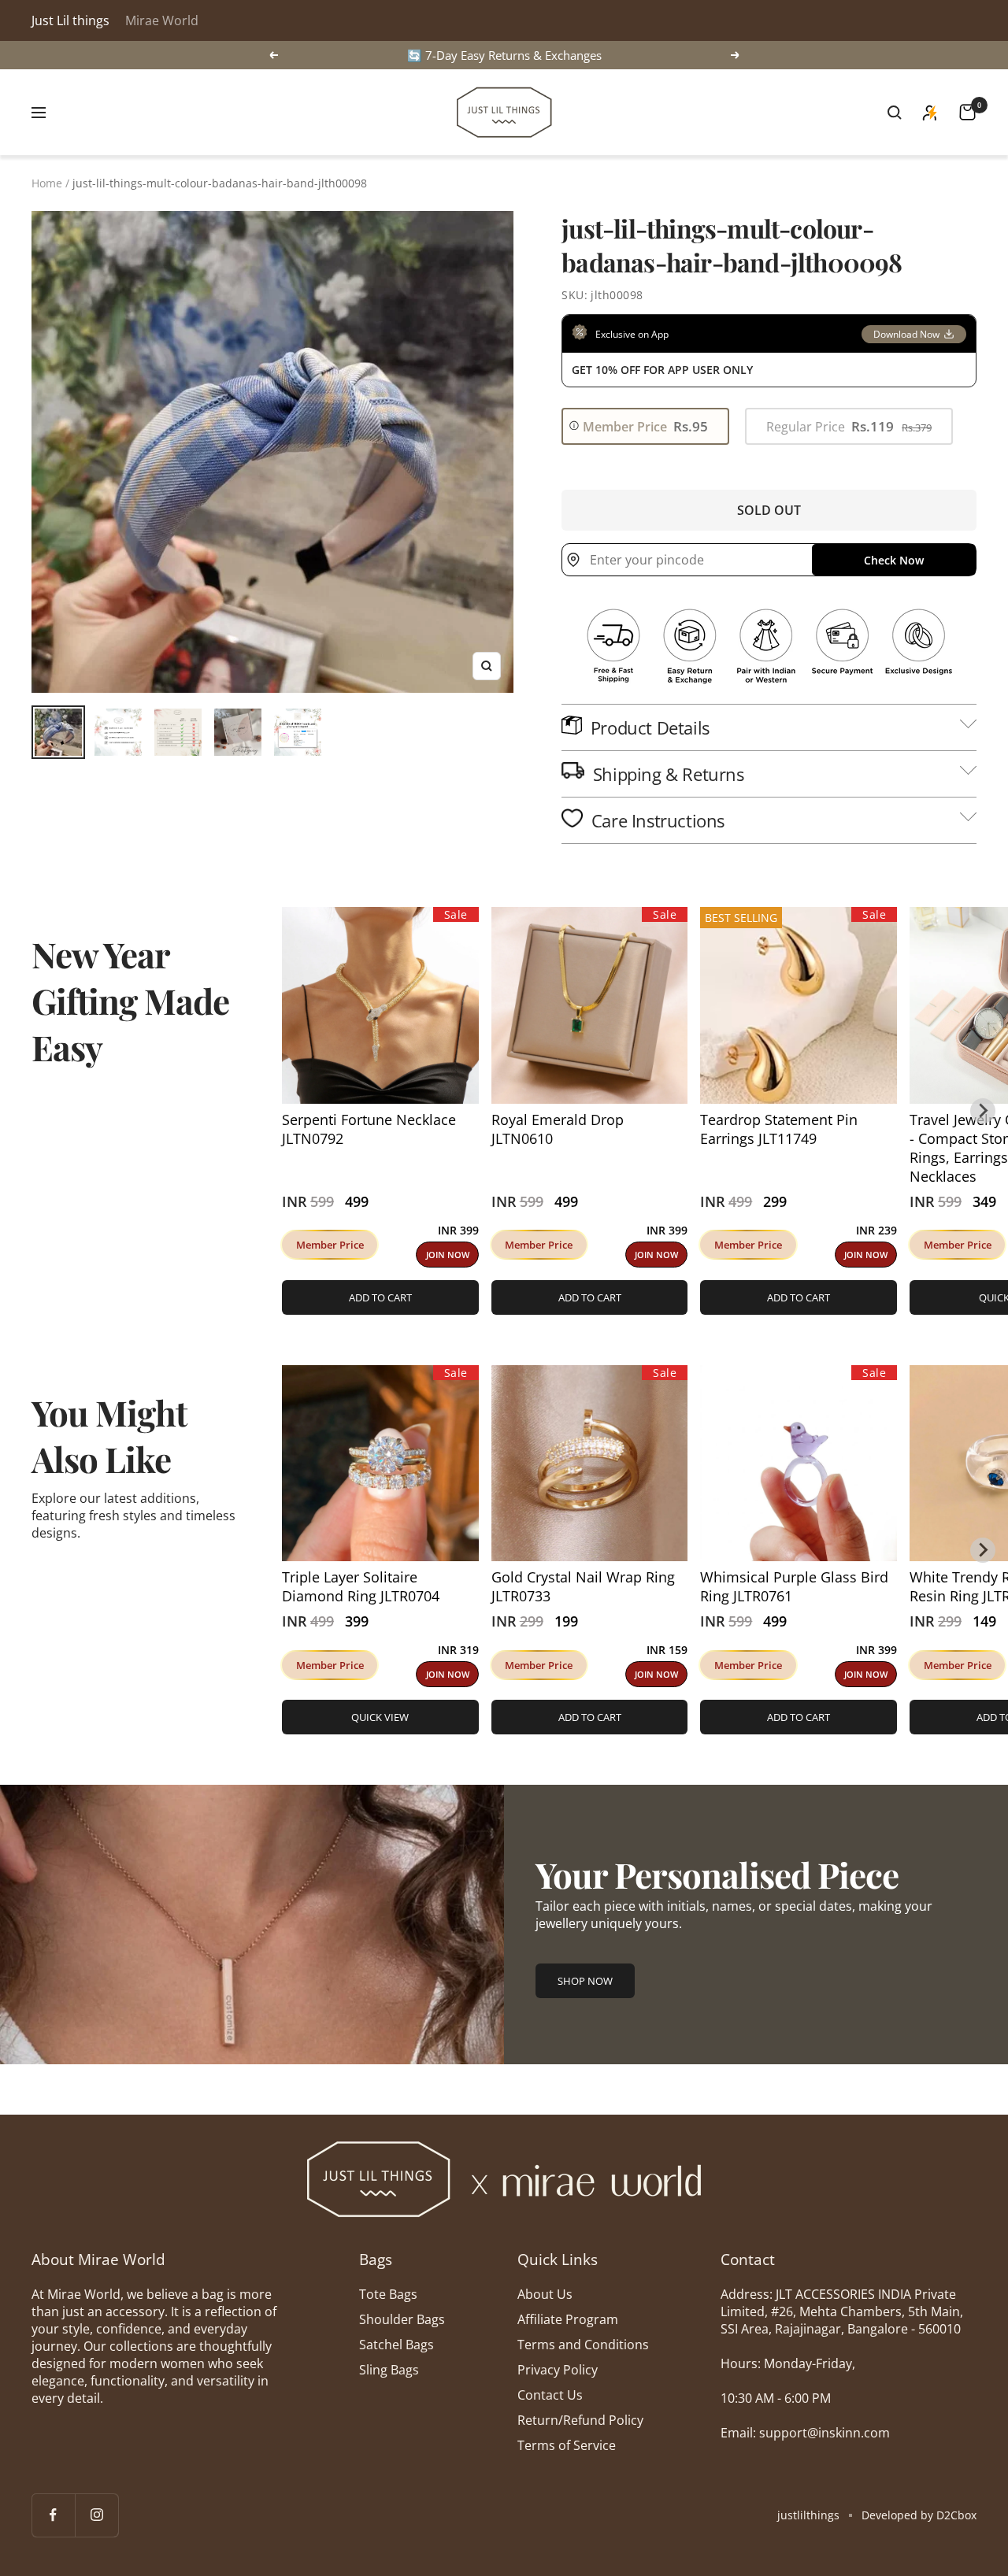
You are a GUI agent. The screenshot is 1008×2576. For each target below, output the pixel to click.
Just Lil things (70, 20)
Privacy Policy (558, 2370)
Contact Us (550, 2395)
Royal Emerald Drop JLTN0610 (558, 1129)
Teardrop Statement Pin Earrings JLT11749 (779, 1129)
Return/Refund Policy (580, 2420)
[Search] (895, 113)
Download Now (906, 334)
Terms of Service (567, 2445)
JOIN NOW (448, 1255)
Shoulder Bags (402, 2319)
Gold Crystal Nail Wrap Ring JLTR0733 (583, 1586)
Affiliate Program (568, 2319)
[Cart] (967, 112)
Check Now (894, 560)
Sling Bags (389, 2370)
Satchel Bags (397, 2345)
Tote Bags (388, 2294)
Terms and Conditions (583, 2345)
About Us (545, 2294)
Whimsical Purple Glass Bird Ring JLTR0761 (794, 1586)
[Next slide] (983, 1111)
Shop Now (585, 1981)
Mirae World (162, 20)
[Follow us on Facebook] (53, 2515)
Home (47, 183)
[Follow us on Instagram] (96, 2515)
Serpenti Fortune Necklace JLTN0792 (369, 1129)
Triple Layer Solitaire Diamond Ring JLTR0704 (361, 1586)
